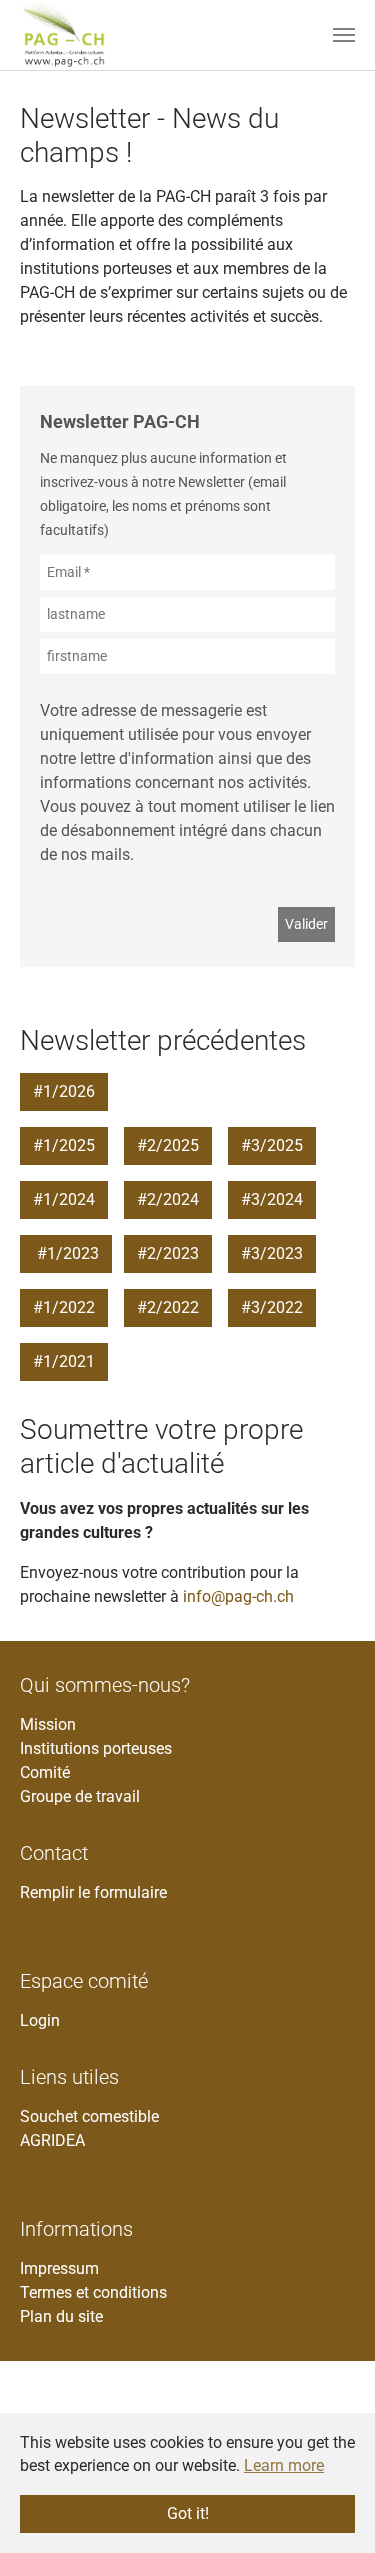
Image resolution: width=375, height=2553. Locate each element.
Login (40, 2020)
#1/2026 (64, 1091)
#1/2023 (66, 1253)
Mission (48, 1724)
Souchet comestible (89, 2116)
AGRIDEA (52, 2140)
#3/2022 (272, 1307)
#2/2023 (168, 1253)
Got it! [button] (188, 2513)
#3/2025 (272, 1145)
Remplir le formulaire (93, 1892)
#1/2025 (64, 1145)
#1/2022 (64, 1307)
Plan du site (61, 2316)
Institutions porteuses (96, 1748)
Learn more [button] (284, 2465)
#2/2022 (168, 1307)
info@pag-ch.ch (238, 1596)
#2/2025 (168, 1145)
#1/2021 (64, 1361)
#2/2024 (168, 1199)
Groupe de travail (80, 1796)
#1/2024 (64, 1199)
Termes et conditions (93, 2292)
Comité (45, 1772)
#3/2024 (272, 1199)
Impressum (59, 2268)
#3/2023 (272, 1253)
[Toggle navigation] (344, 35)
